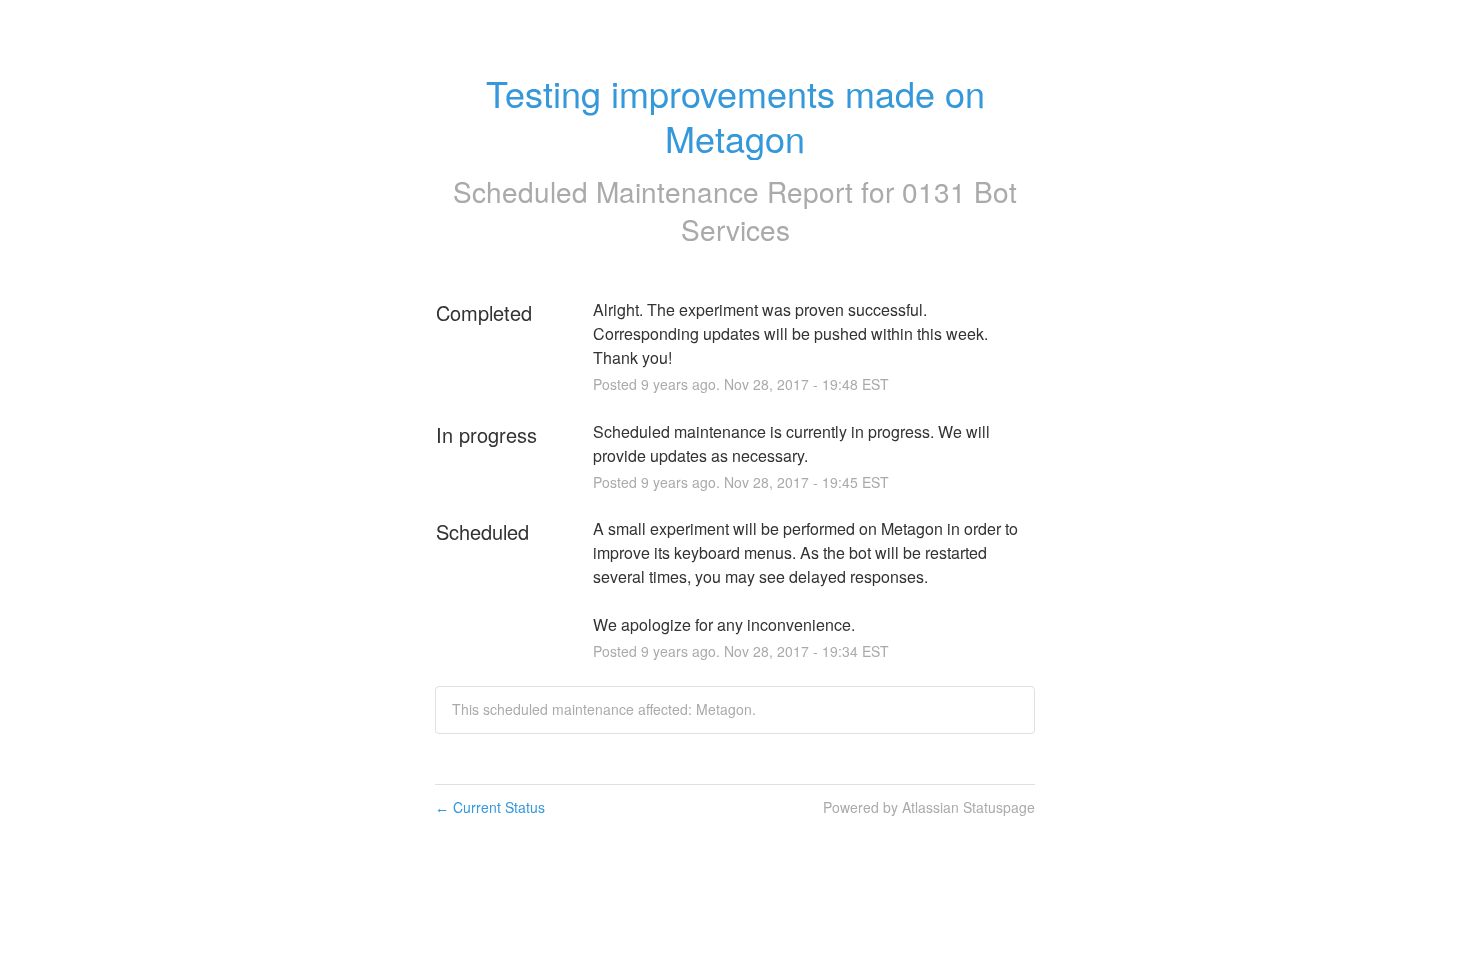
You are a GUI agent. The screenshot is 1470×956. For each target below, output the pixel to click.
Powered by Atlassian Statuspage (929, 807)
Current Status (490, 807)
